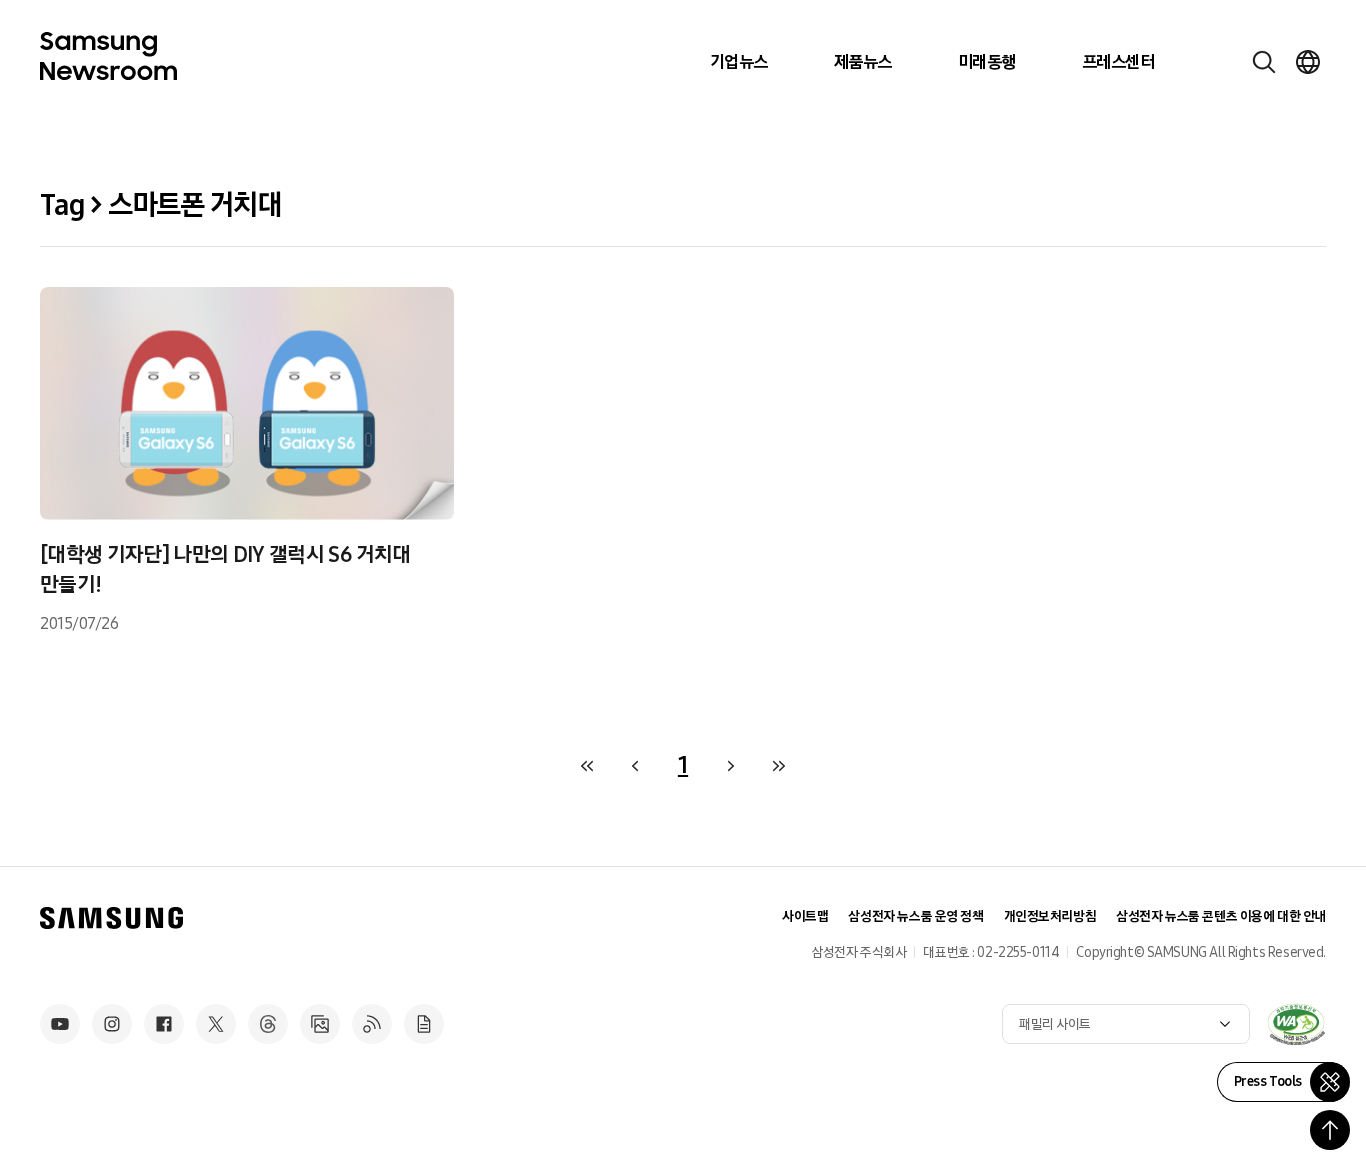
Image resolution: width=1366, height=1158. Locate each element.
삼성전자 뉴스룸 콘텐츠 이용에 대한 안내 (1221, 916)
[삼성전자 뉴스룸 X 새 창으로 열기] (216, 1024)
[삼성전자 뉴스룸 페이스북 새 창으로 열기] (164, 1024)
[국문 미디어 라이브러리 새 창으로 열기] (320, 1024)
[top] (1330, 1130)
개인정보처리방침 (1050, 916)
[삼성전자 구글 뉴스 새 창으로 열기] (424, 1024)
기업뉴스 (739, 62)
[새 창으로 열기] (1296, 1024)
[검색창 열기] (1264, 62)
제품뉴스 (863, 62)
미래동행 (987, 62)
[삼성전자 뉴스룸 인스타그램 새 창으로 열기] (112, 1024)
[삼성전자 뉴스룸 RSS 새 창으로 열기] (372, 1024)
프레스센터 (1118, 62)
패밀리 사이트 (1055, 1024)
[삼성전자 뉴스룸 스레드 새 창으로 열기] (268, 1024)
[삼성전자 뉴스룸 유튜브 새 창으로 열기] (60, 1024)
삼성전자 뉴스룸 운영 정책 (915, 916)
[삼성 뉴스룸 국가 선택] (1308, 62)
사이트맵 (805, 916)
